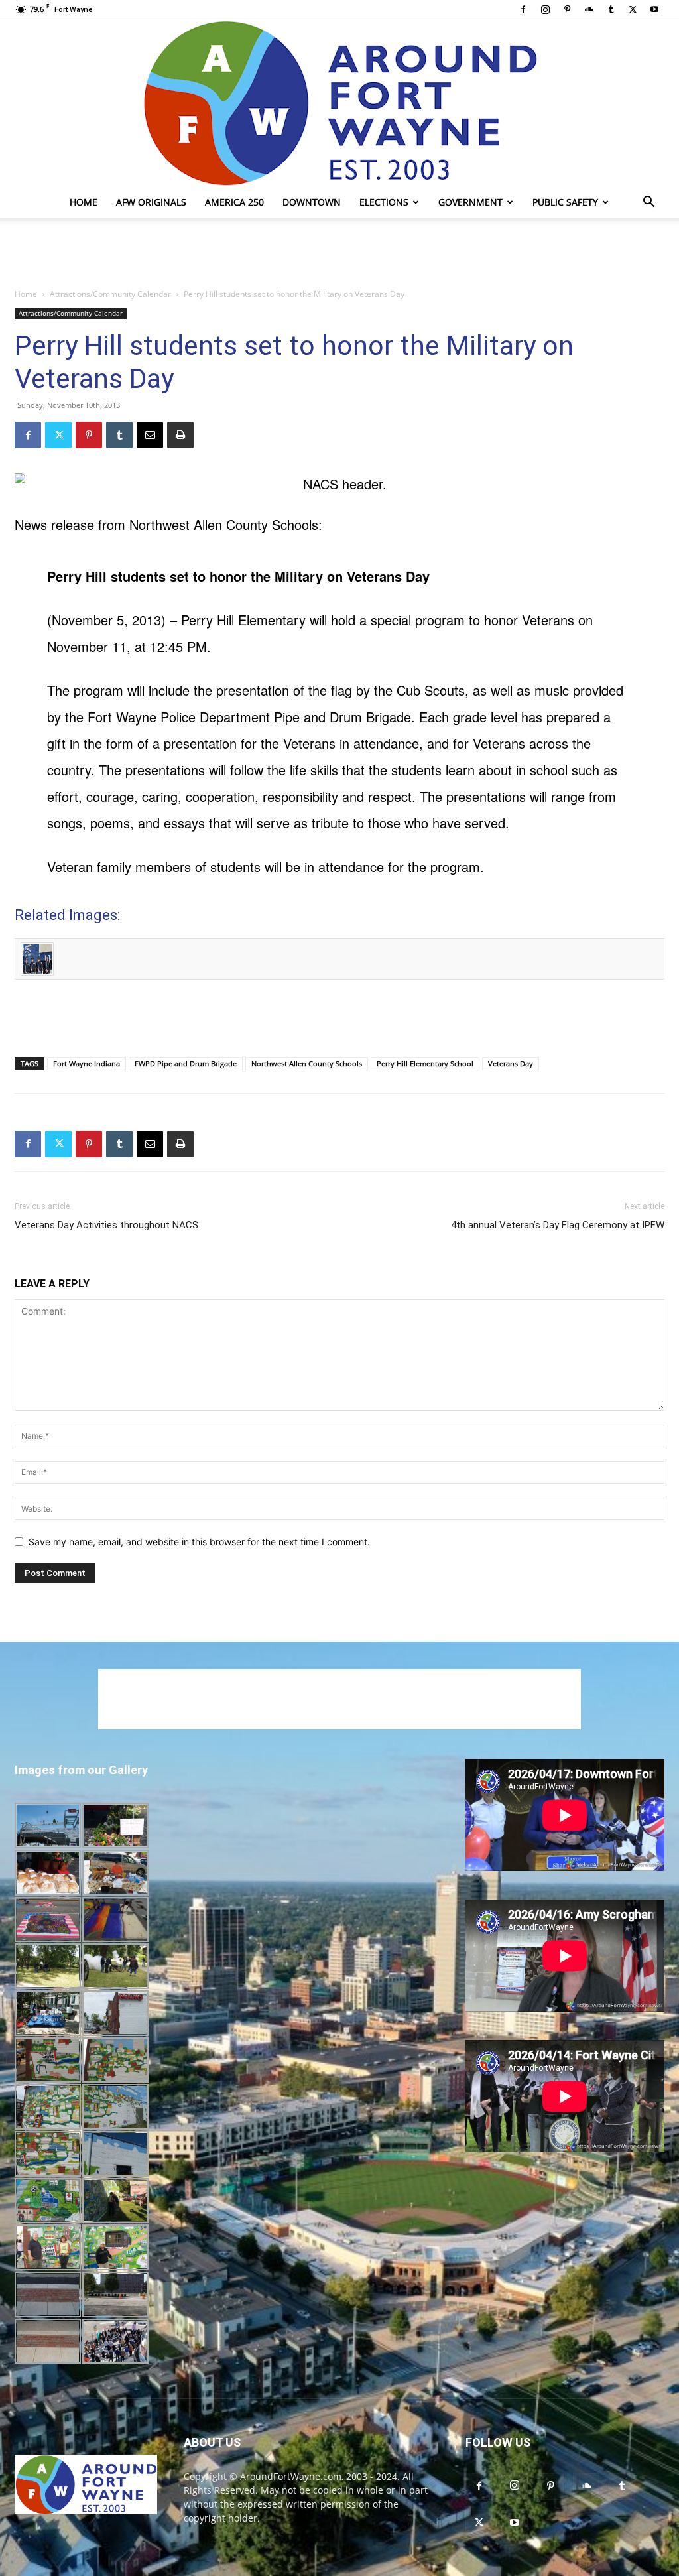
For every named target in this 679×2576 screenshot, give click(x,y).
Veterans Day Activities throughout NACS (106, 1225)
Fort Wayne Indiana (87, 1063)
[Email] (150, 435)
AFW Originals (151, 202)
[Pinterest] (567, 9)
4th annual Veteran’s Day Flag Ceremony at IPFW (558, 1225)
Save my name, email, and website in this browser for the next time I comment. (199, 1542)
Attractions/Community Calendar (110, 294)
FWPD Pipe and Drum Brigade (186, 1063)
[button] (648, 203)
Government (470, 202)
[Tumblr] (611, 9)
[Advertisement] (339, 254)
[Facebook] (523, 9)
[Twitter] (633, 9)
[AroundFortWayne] (339, 103)
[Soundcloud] (589, 9)
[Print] (180, 435)
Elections (384, 202)
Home (84, 202)
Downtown (312, 202)
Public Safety (565, 202)
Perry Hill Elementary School (425, 1063)
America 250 (234, 202)
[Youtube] (654, 9)
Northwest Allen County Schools (307, 1063)
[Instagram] (545, 9)
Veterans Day (511, 1063)
